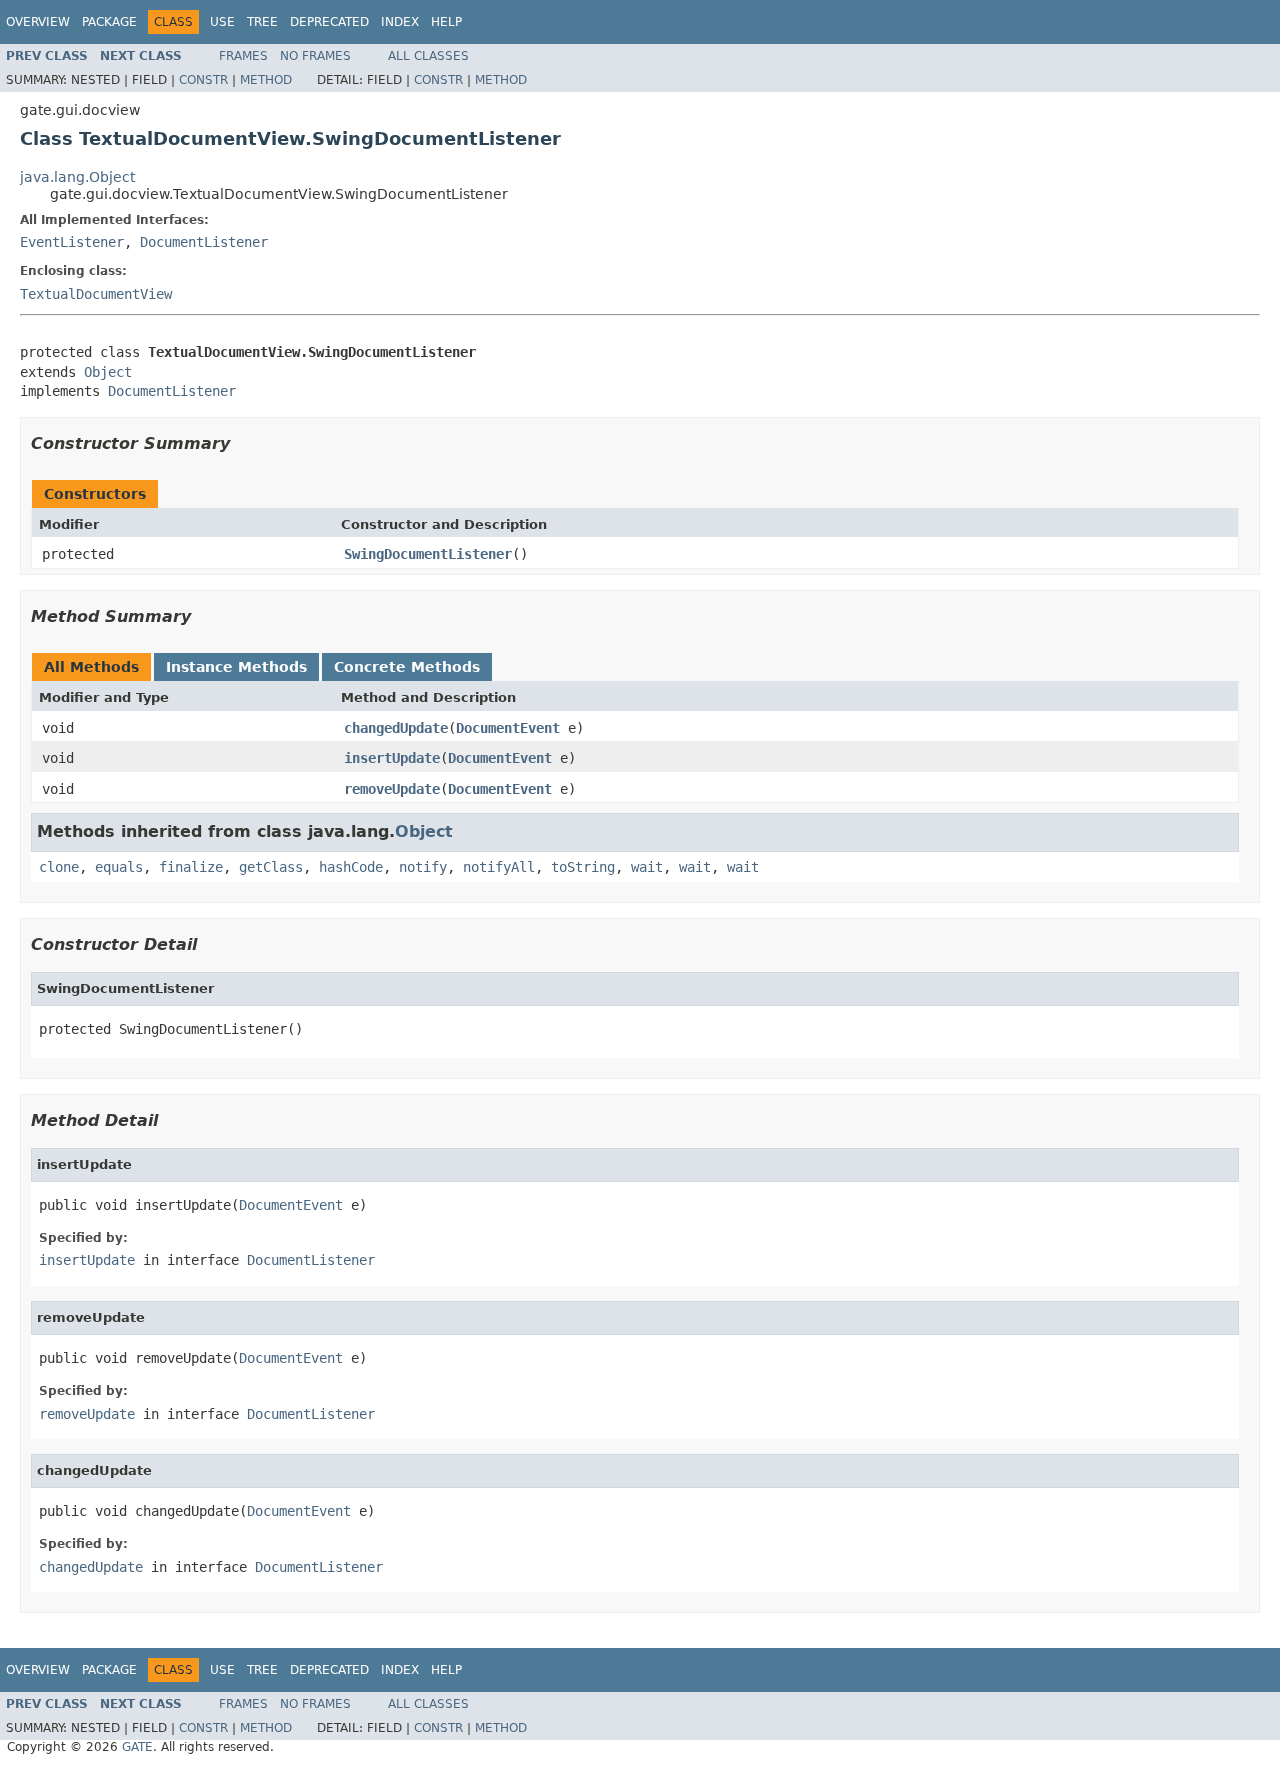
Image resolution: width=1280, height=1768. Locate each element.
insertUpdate (392, 758)
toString (583, 867)
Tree (262, 22)
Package (109, 22)
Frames (243, 56)
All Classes (428, 56)
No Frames (315, 56)
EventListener (72, 242)
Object (108, 372)
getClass (271, 867)
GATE (137, 1747)
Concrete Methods (407, 667)
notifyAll (499, 867)
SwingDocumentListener (428, 554)
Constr (203, 80)
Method (266, 80)
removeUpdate (392, 789)
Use (222, 22)
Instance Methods (236, 667)
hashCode (351, 867)
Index (400, 22)
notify (423, 867)
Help (446, 22)
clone (59, 867)
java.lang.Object (77, 177)
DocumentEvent (508, 728)
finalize (191, 867)
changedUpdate (396, 728)
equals (119, 867)
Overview (38, 22)
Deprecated (329, 22)
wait (647, 867)
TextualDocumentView (96, 294)
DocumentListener (204, 242)
